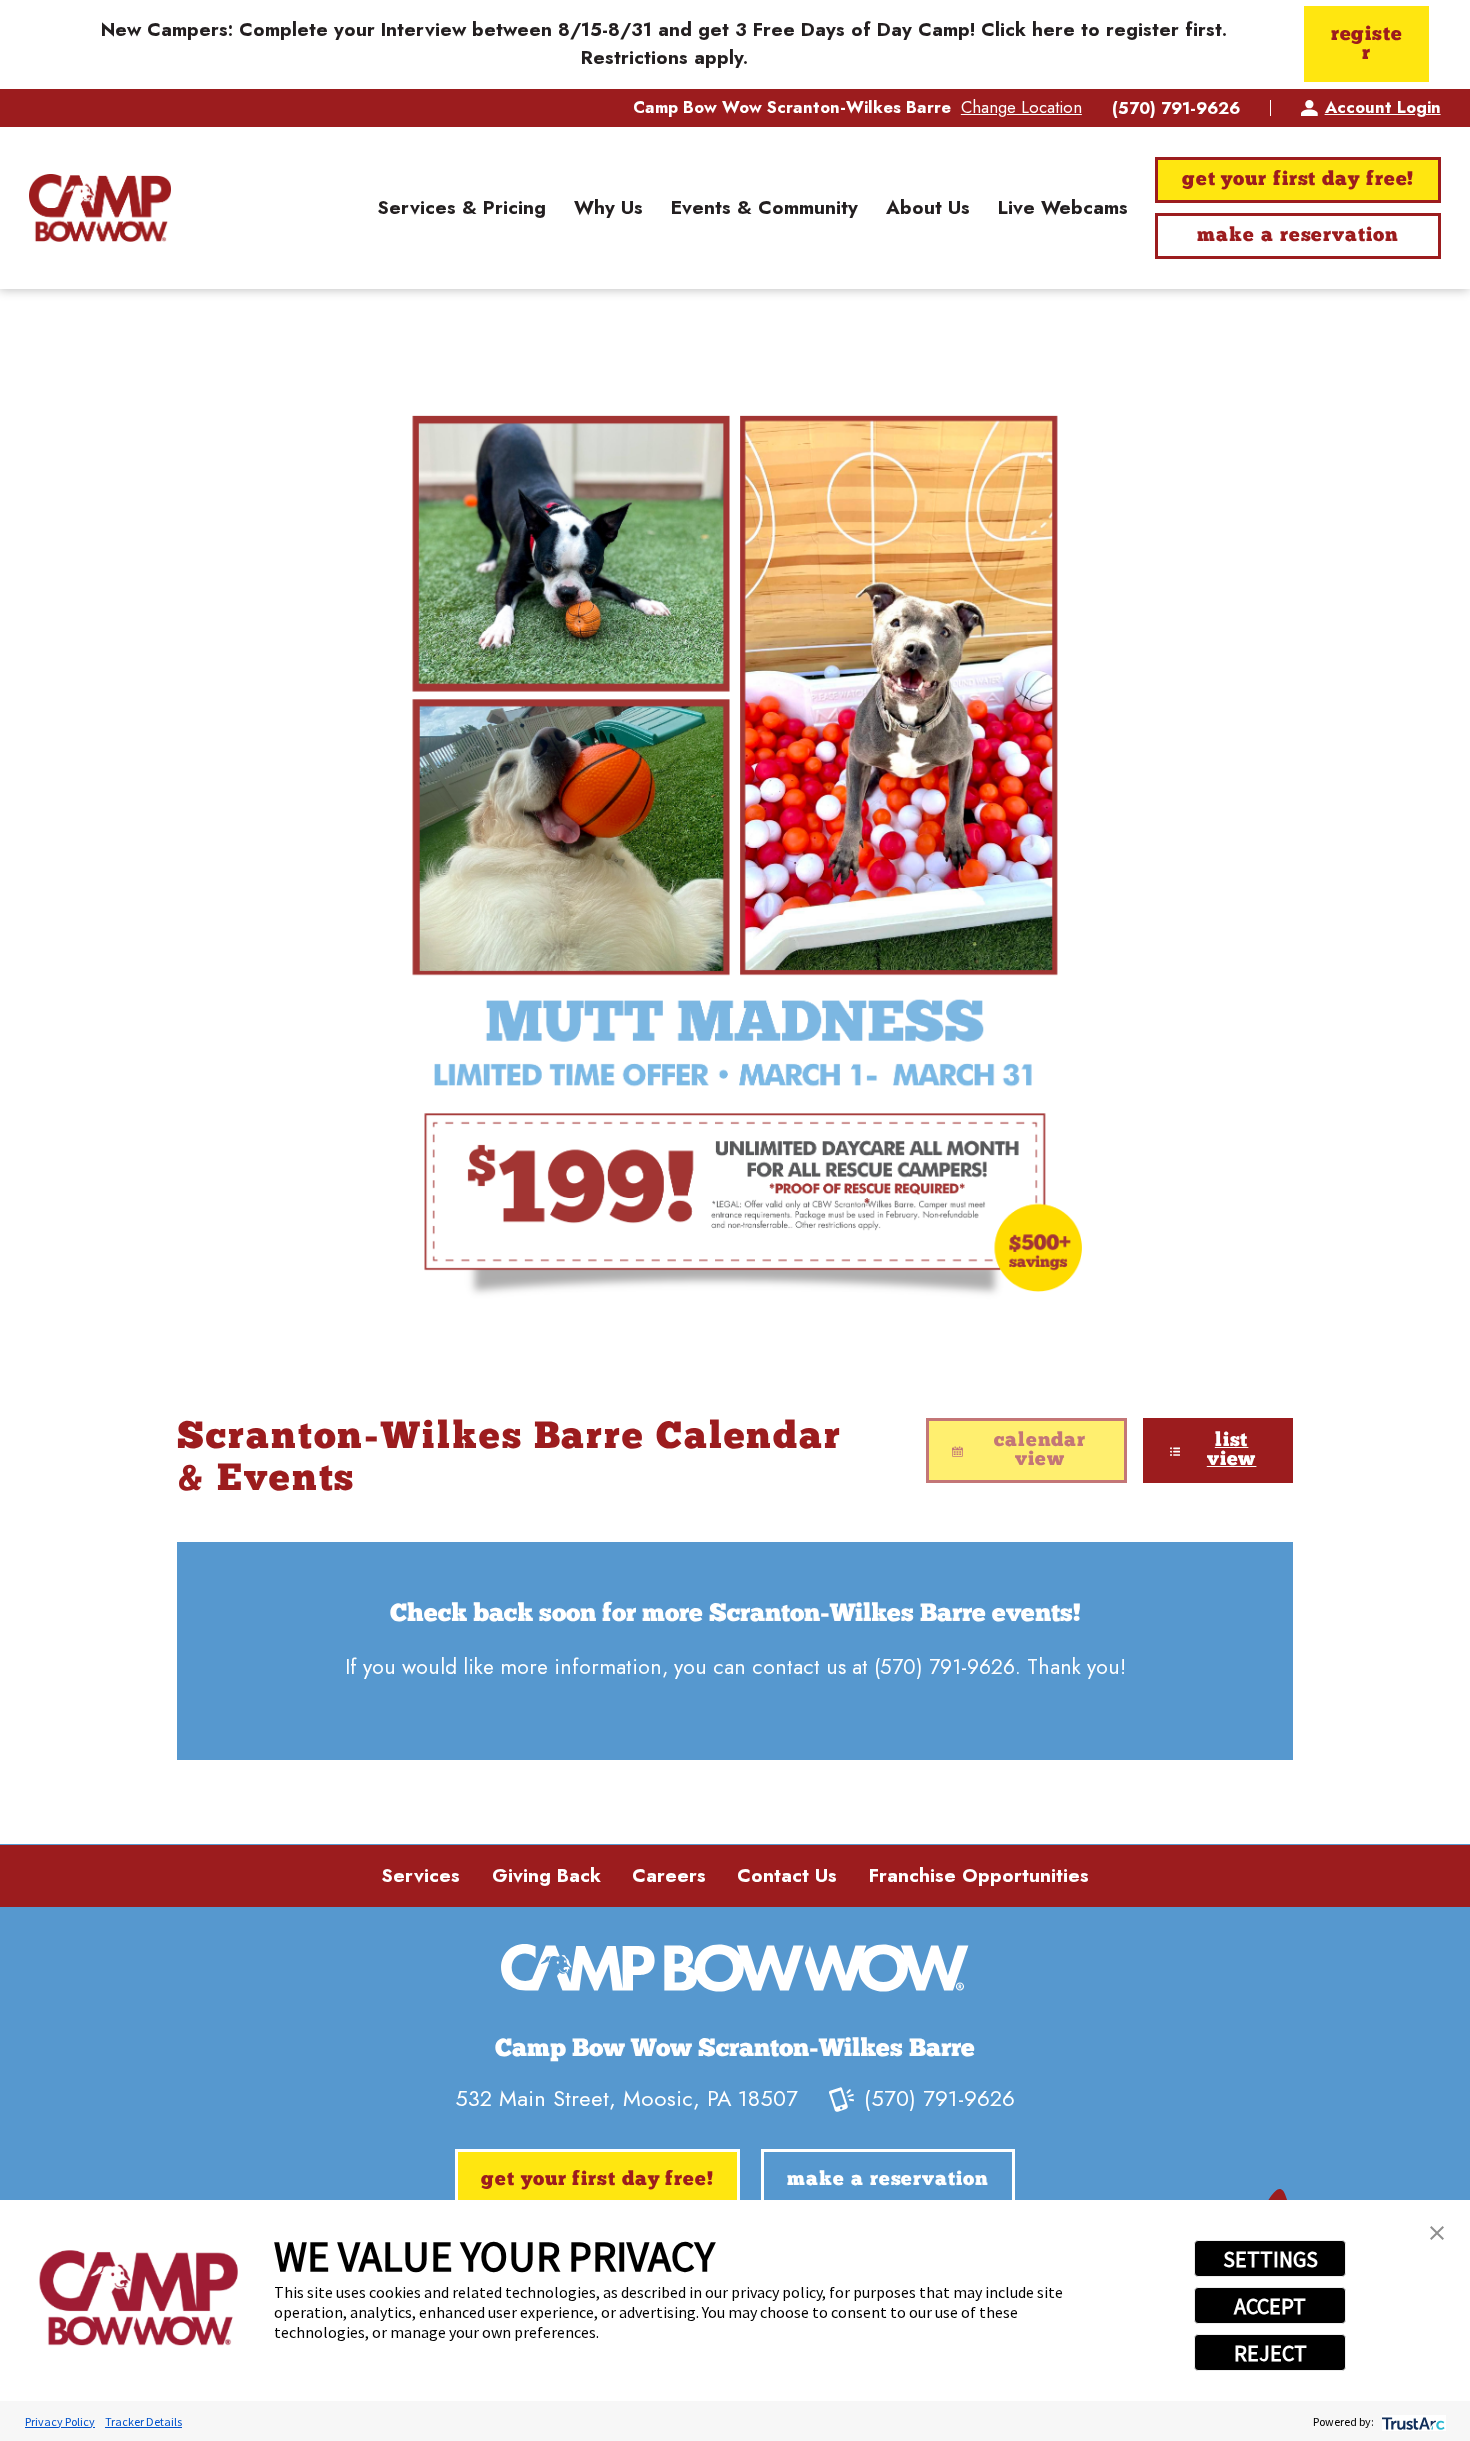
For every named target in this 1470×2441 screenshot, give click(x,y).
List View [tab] (1232, 1451)
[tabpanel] (735, 1651)
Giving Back (546, 1875)
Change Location (1021, 107)
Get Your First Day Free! (1298, 180)
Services (420, 1875)
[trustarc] (1411, 2421)
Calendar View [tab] (1040, 1451)
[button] (1437, 2233)
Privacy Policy (60, 2421)
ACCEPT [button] (1270, 2306)
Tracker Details (143, 2421)
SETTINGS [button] (1270, 2259)
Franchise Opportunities (979, 1875)
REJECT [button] (1270, 2353)
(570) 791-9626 (1176, 108)
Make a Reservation (1297, 236)
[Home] (99, 208)
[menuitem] (461, 208)
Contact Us (787, 1875)
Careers (669, 1875)
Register (1367, 45)
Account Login (1382, 107)
